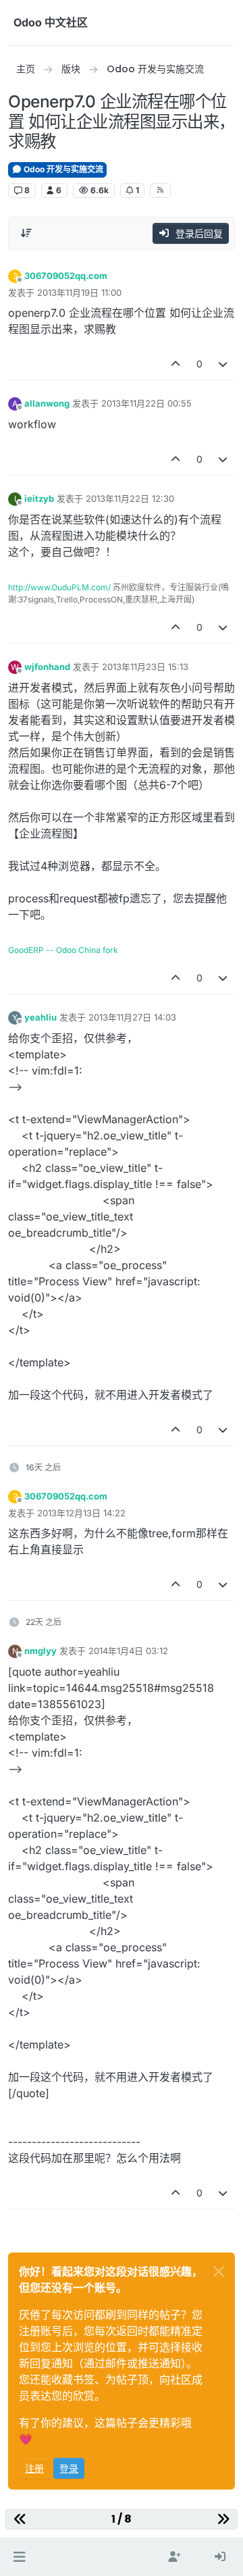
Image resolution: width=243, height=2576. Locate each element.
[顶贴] (175, 364)
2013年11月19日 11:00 (79, 292)
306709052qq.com (66, 276)
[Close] (219, 2271)
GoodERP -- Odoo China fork (63, 950)
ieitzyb (39, 498)
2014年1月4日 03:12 (128, 1651)
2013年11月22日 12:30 (130, 498)
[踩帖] (223, 364)
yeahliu (40, 1017)
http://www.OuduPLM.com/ (59, 587)
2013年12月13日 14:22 (81, 1513)
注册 (34, 2468)
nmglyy (40, 1651)
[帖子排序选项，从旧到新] (26, 233)
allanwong (47, 403)
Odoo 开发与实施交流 (62, 169)
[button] (19, 2557)
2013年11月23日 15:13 (145, 667)
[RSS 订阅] (160, 190)
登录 (69, 2468)
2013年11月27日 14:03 (132, 1017)
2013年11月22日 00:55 (146, 403)
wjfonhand (47, 667)
